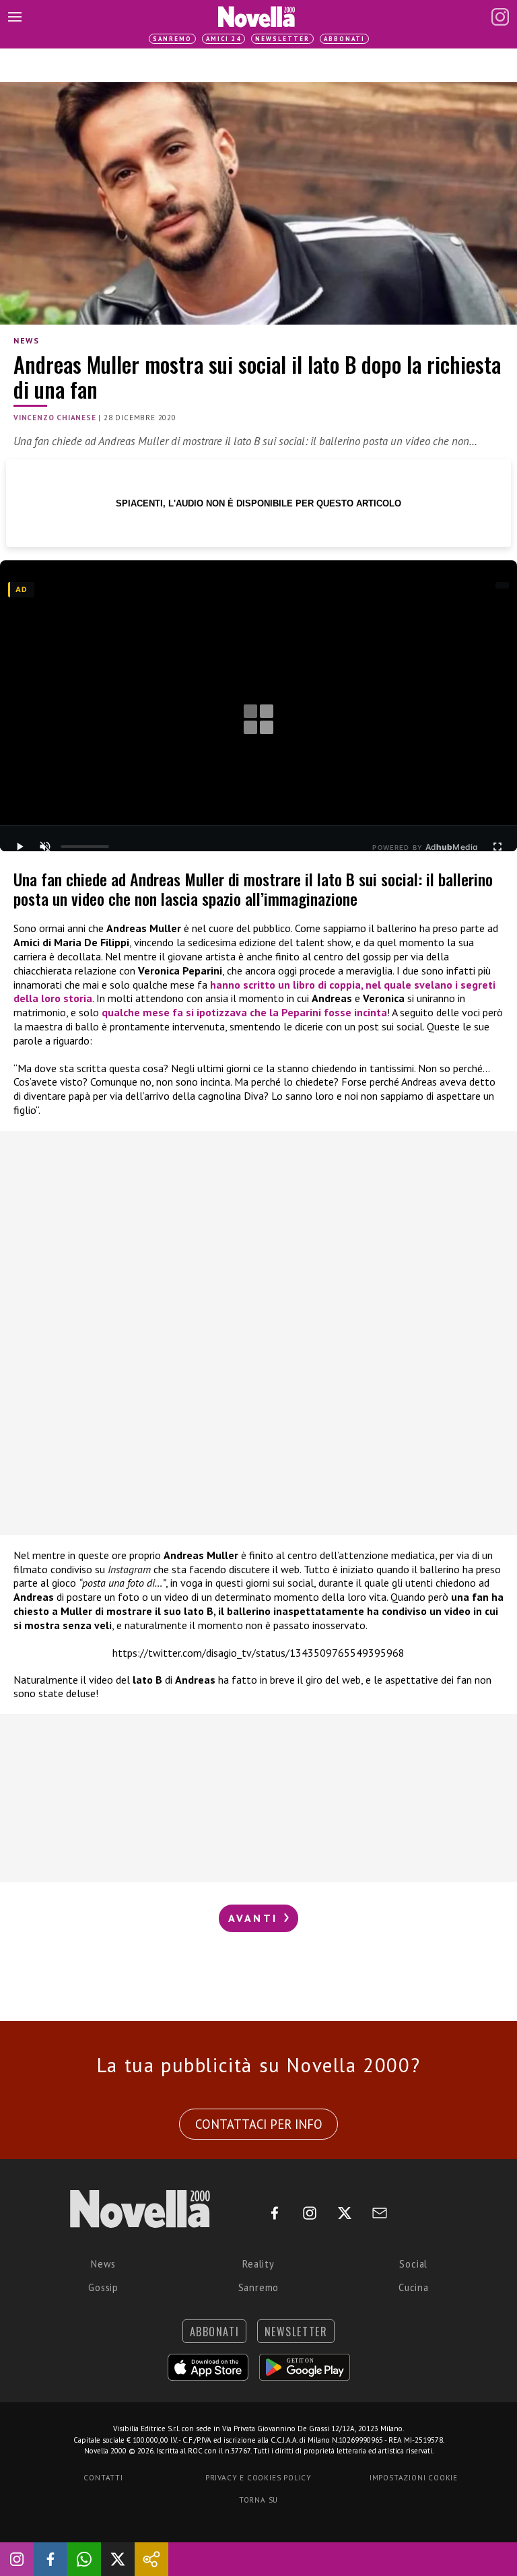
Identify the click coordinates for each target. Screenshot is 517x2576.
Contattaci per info (259, 2124)
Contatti (103, 2478)
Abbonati (344, 39)
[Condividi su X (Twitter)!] (118, 2559)
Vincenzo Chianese (55, 418)
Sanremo (172, 39)
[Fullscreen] (497, 847)
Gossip (103, 2287)
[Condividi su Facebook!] (50, 2559)
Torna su (258, 2500)
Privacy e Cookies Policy (258, 2478)
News (26, 340)
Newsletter (282, 39)
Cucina (414, 2287)
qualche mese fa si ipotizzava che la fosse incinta (244, 1012)
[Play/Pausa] (20, 847)
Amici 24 (223, 39)
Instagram (129, 1569)
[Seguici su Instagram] (17, 2559)
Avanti (255, 1918)
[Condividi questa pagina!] (151, 2559)
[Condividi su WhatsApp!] (84, 2559)
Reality (258, 2264)
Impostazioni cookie (414, 2478)
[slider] (85, 847)
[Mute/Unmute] (45, 847)
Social (413, 2264)
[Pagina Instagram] (500, 17)
